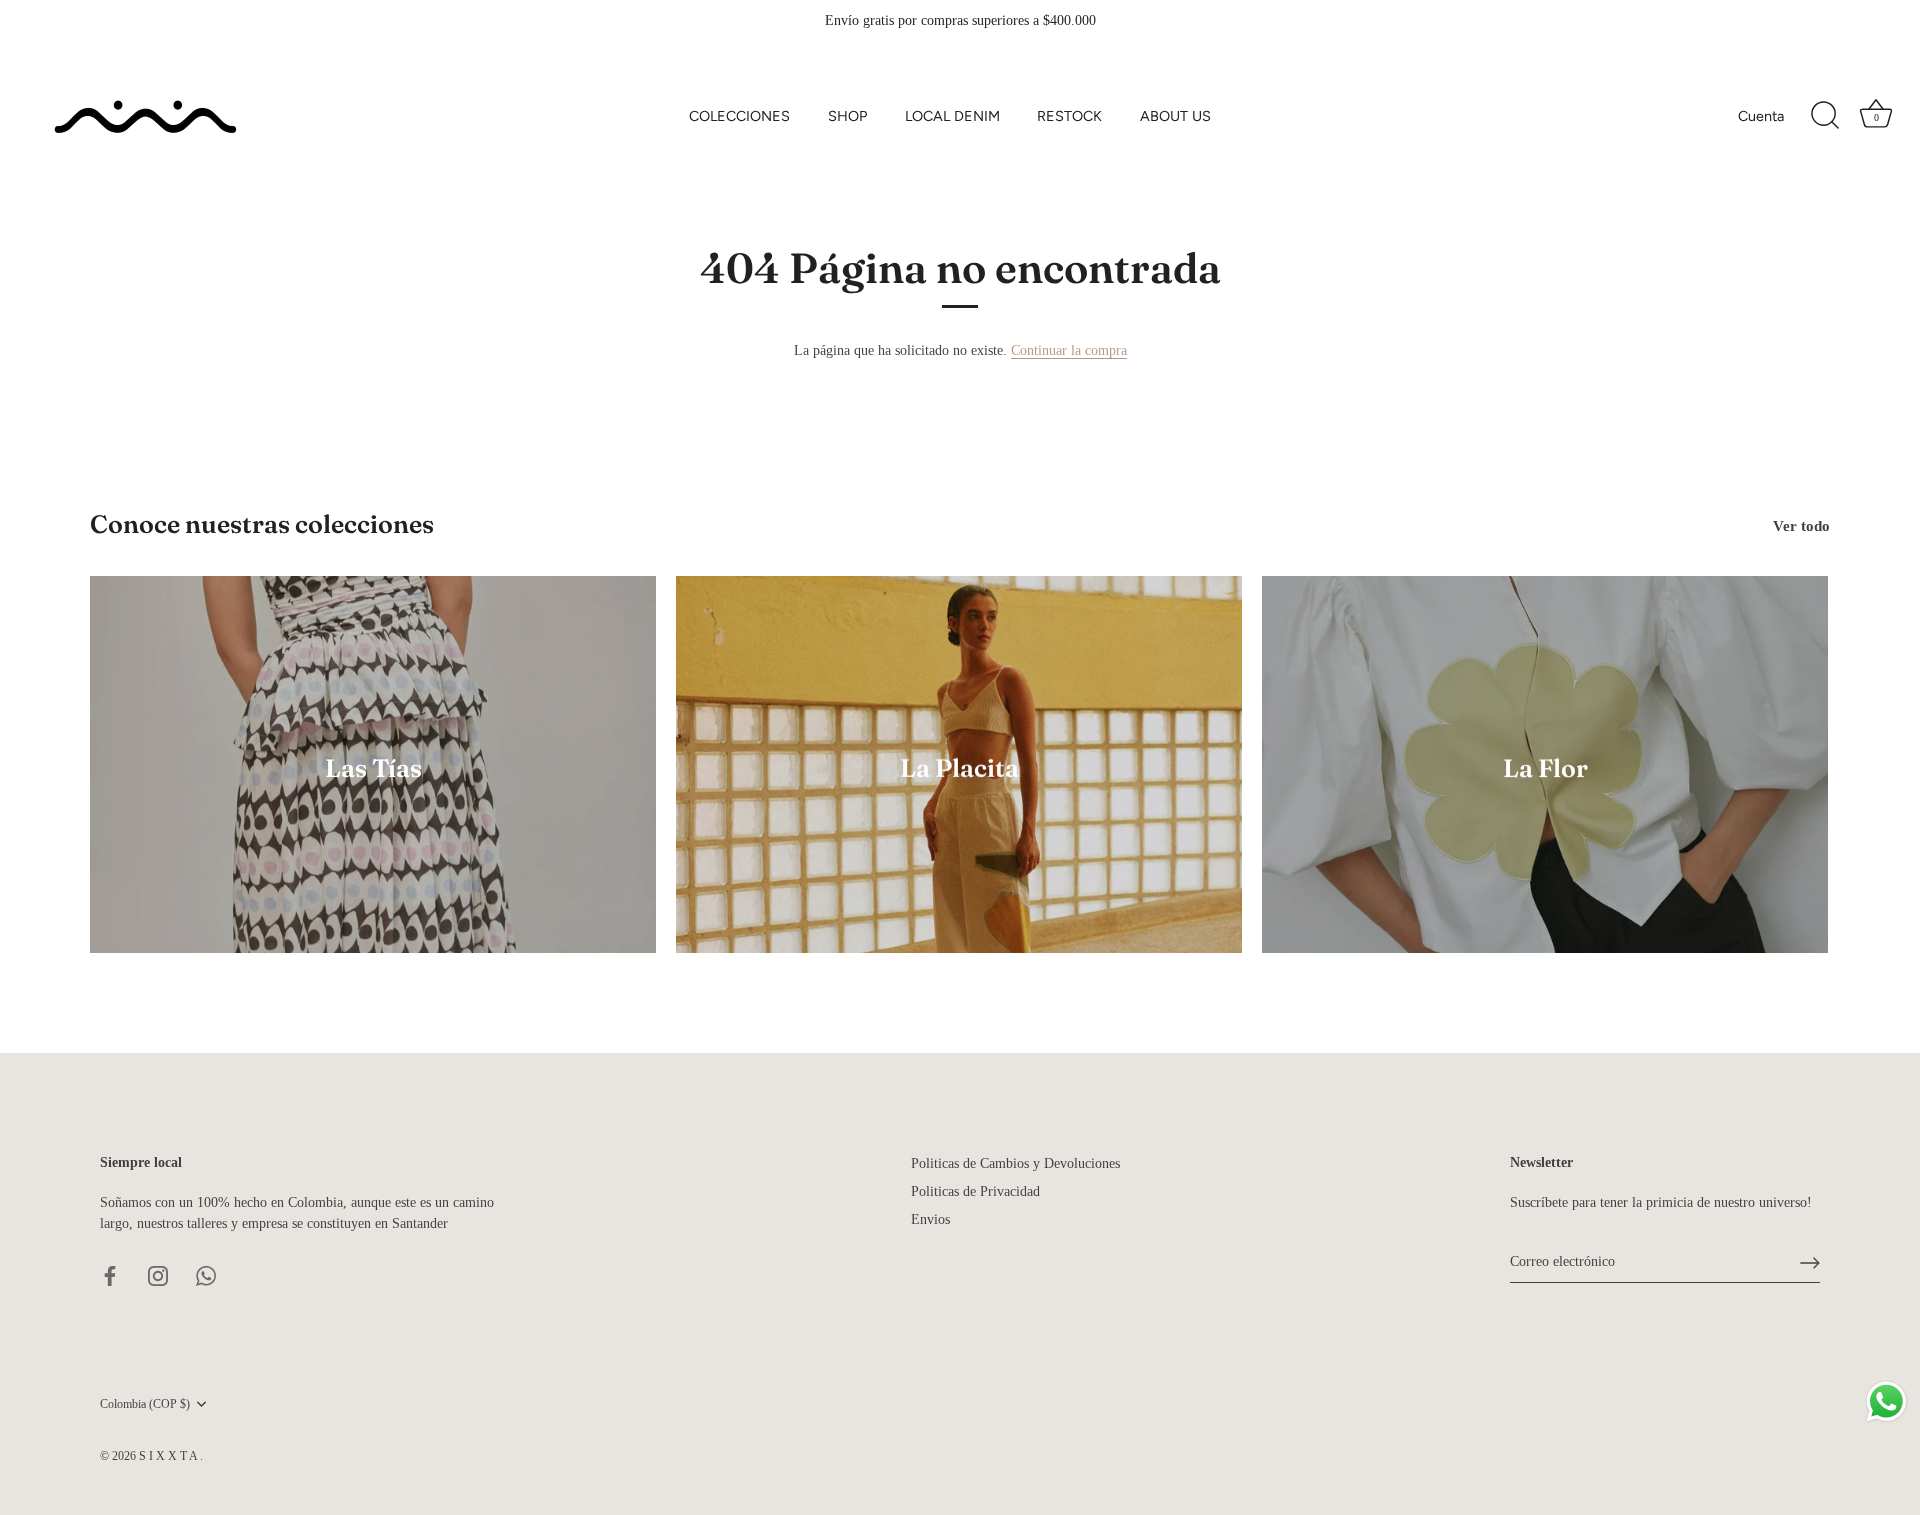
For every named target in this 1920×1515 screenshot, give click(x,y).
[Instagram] (158, 1274)
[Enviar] (1810, 1263)
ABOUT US (1175, 116)
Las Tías (373, 767)
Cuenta (1761, 116)
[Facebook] (110, 1274)
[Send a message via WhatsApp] (1886, 1401)
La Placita (959, 767)
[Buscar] (1825, 116)
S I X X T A (169, 1456)
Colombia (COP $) (145, 1404)
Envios (930, 1219)
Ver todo (1801, 525)
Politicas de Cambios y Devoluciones (1015, 1163)
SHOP (847, 116)
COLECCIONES (739, 116)
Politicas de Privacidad (975, 1191)
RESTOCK (1069, 116)
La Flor (1545, 767)
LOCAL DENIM (952, 116)
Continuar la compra (1069, 350)
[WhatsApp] (206, 1274)
